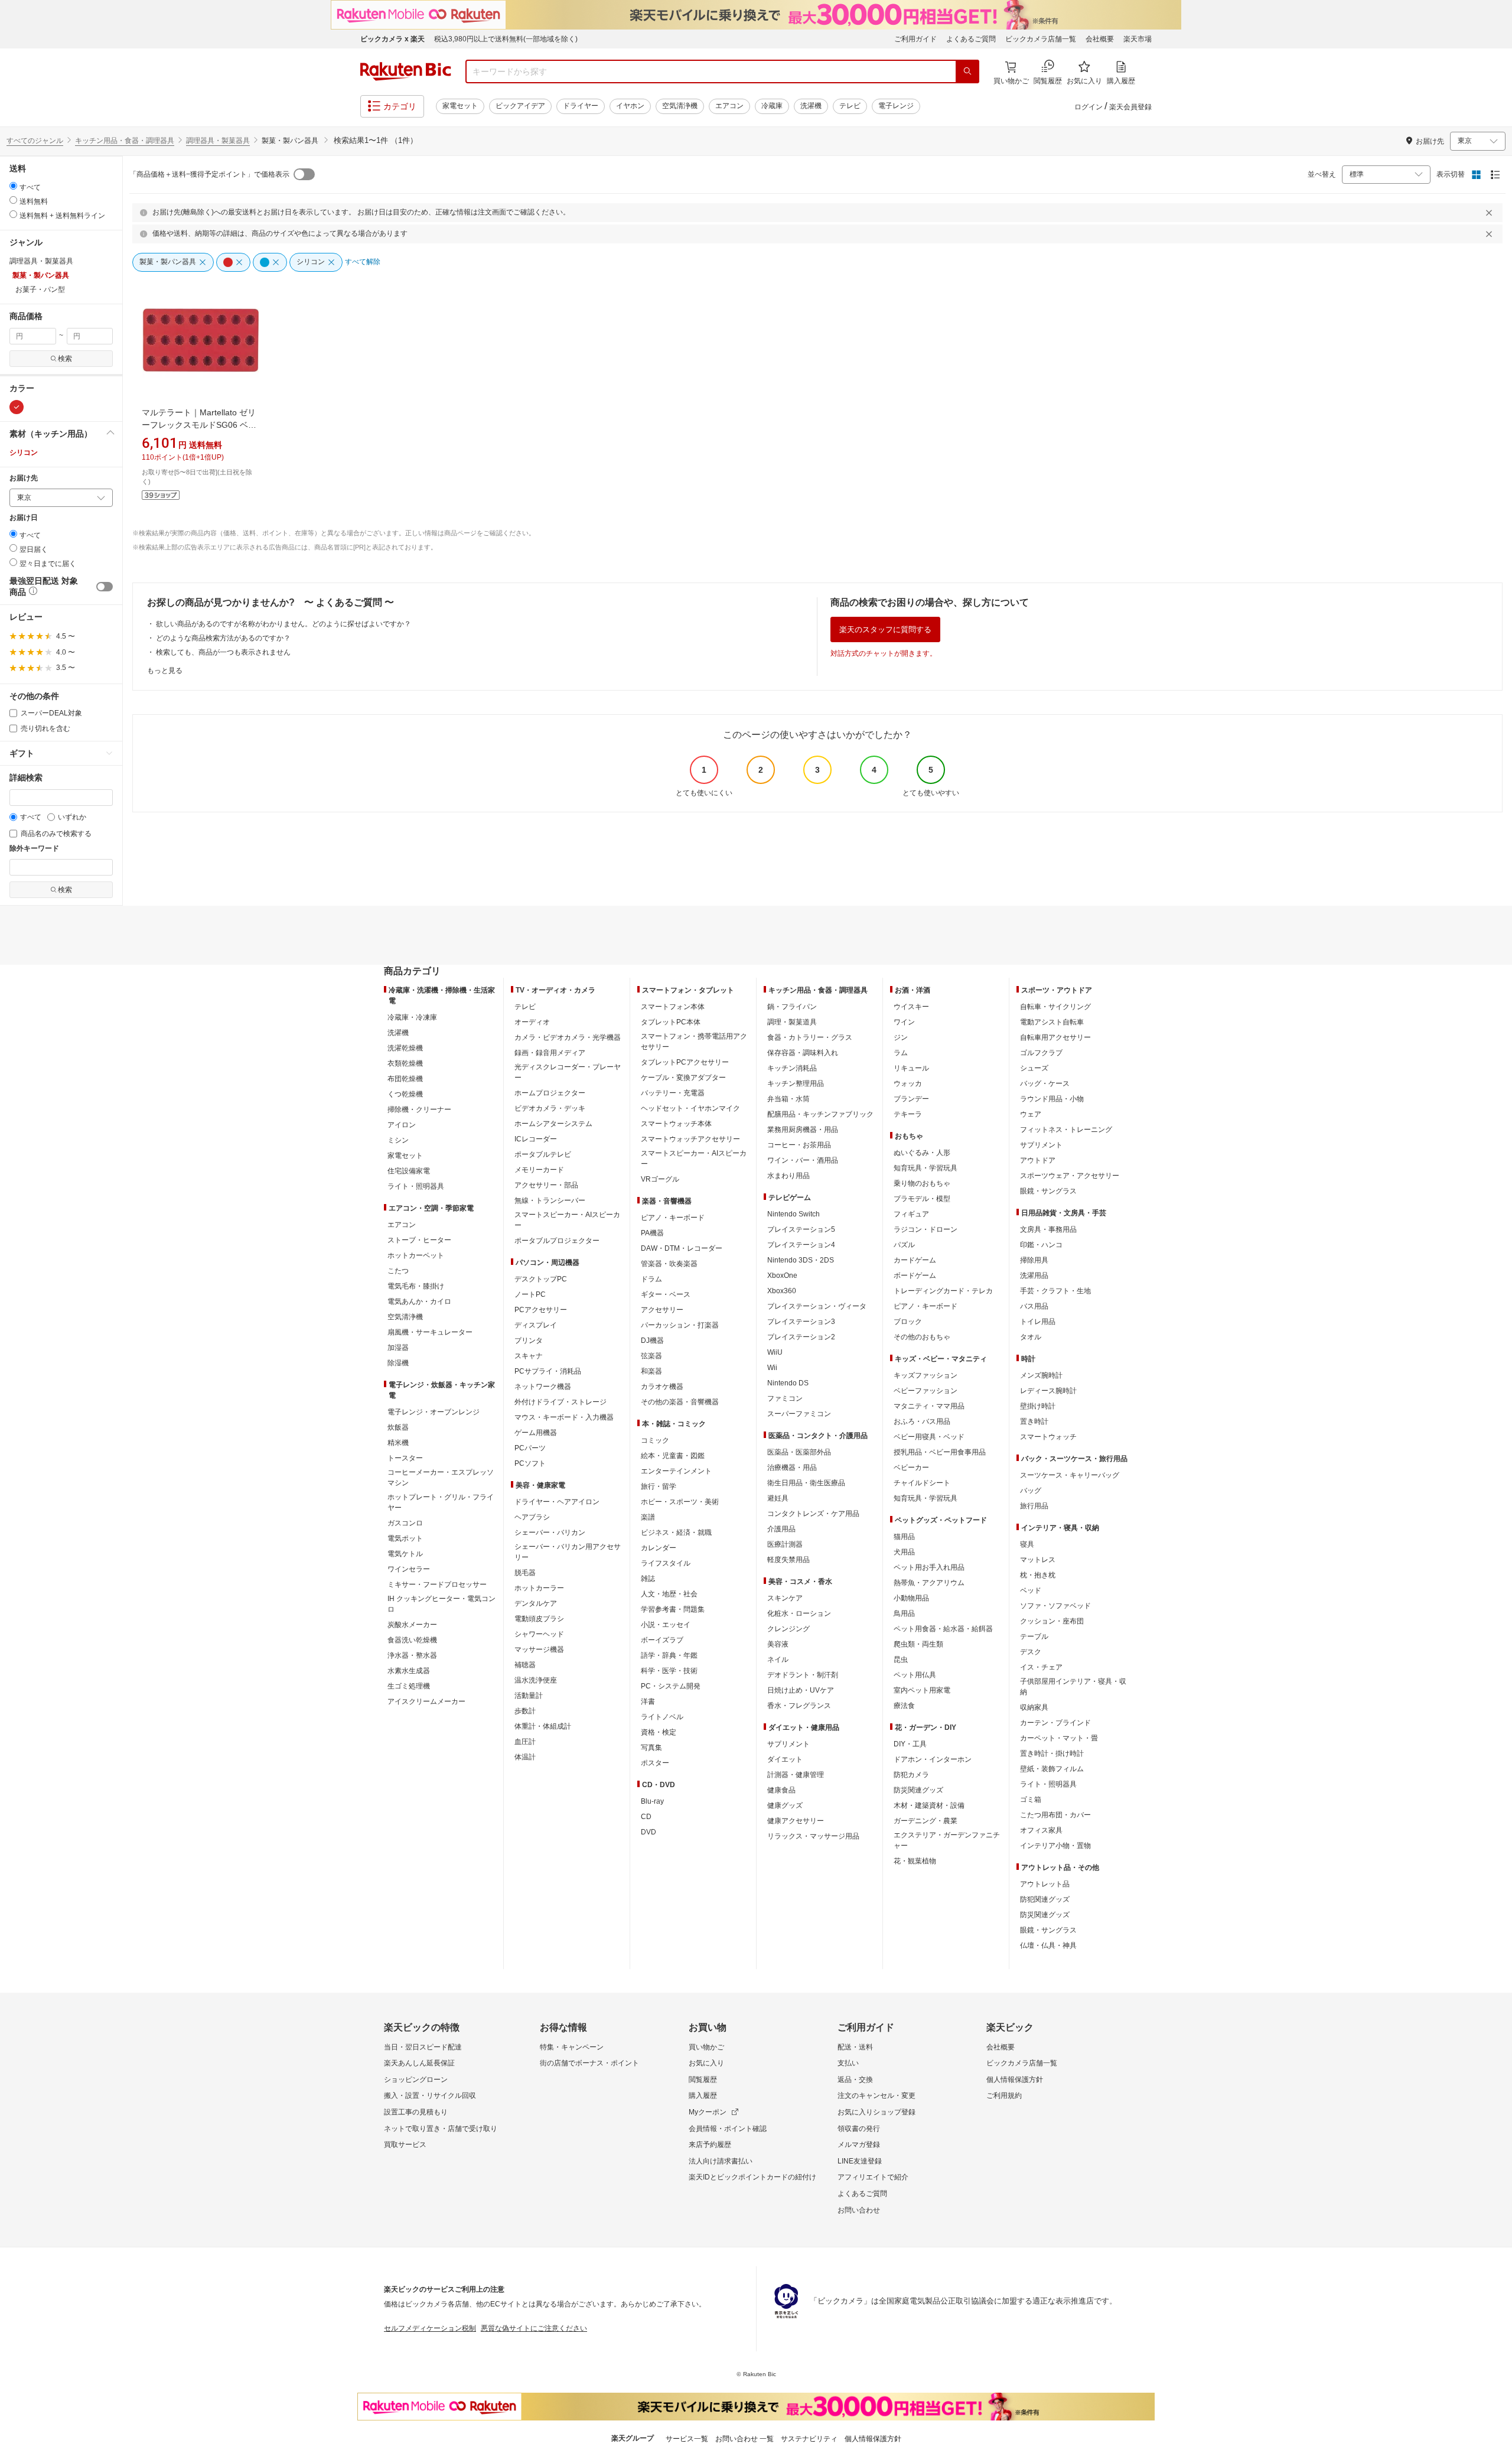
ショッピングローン (416, 2080)
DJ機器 (652, 1341)
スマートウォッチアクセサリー (690, 1139)
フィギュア (911, 1214)
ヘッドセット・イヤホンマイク (690, 1108)
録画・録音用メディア (550, 1053)
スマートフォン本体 (673, 1007)
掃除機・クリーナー (419, 1110)
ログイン (1089, 107)
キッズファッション (926, 1375)
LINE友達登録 (860, 2161)
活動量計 (529, 1696)
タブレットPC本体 (671, 1022)
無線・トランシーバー (550, 1200)
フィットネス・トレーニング (1066, 1130)
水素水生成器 (409, 1671)
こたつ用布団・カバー (1055, 1815)
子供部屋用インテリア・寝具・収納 (1073, 1687)
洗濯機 (811, 106)
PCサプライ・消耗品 (548, 1371)
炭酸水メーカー (412, 1625)
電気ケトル (405, 1554)
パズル (904, 1245)
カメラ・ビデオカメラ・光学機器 (568, 1037)
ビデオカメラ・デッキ (550, 1108)
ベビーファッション (926, 1391)
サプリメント (788, 1744)
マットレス (1038, 1560)
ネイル (778, 1660)
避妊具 (778, 1498)
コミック (655, 1440)
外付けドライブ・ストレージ (561, 1402)
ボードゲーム (915, 1276)
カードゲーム (915, 1260)
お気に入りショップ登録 (876, 2112)
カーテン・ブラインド (1055, 1723)
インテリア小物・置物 (1055, 1846)
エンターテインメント (676, 1471)
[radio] (13, 186)
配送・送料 (855, 2047)
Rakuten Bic (406, 71)
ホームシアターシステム (553, 1124)
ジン (901, 1037)
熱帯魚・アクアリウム (929, 1583)
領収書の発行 (859, 2129)
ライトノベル (662, 1717)
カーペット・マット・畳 (1059, 1738)
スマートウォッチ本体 (676, 1124)
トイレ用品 (1038, 1322)
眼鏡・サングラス (1048, 1191)
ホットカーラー (539, 1588)
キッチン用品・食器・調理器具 (125, 141)
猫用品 (904, 1537)
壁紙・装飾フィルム (1052, 1769)
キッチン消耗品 (792, 1068)
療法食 (904, 1706)
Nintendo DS (788, 1383)
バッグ (1031, 1491)
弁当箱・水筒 (788, 1099)
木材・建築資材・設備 (929, 1805)
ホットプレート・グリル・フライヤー (441, 1502)
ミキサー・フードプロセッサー (437, 1584)
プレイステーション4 (801, 1245)
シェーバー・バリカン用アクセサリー (568, 1552)
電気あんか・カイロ (419, 1302)
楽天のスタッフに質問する (885, 629)
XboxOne (782, 1276)
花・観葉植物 (915, 1861)
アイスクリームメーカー (426, 1701)
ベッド (1031, 1590)
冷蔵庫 (772, 106)
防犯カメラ (911, 1775)
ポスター (655, 1763)
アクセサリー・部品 (546, 1185)
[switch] (105, 587)
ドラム (651, 1279)
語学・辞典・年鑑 (669, 1655)
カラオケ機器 (662, 1387)
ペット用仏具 (915, 1675)
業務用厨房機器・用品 (803, 1130)
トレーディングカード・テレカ (943, 1291)
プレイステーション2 (801, 1337)
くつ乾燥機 (405, 1094)
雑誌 (648, 1579)
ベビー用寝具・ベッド (929, 1437)
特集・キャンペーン (572, 2047)
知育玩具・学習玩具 (926, 1168)
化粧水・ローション (799, 1613)
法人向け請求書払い (721, 2161)
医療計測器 (785, 1544)
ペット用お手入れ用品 (929, 1567)
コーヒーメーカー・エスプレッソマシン (441, 1478)
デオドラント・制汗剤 (803, 1675)
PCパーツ (530, 1448)
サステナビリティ (809, 2439)
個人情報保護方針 (1015, 2080)
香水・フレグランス (799, 1706)
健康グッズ (785, 1805)
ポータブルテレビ (543, 1154)
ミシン (398, 1140)
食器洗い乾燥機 (412, 1640)
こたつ (398, 1271)
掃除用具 (1034, 1260)
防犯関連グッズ (1045, 1899)
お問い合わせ (859, 2210)
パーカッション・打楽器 (680, 1325)
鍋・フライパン (792, 1007)
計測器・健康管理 (796, 1775)
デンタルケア (536, 1603)
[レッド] (17, 407)
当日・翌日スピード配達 (423, 2047)
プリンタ (529, 1341)
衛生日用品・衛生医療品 (806, 1483)
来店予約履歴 (710, 2145)
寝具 (1027, 1544)
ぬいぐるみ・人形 (922, 1153)
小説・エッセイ (666, 1625)
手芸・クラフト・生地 (1055, 1291)
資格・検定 (659, 1732)
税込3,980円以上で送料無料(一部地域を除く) (506, 39)
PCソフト (530, 1463)
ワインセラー (409, 1569)
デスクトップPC (541, 1279)
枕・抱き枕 (1038, 1575)
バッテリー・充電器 (673, 1093)
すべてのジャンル (35, 141)
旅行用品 (1034, 1506)
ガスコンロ (405, 1523)
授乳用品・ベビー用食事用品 (940, 1452)
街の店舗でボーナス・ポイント (589, 2063)
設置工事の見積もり (416, 2112)
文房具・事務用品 (1048, 1229)
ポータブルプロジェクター (557, 1241)
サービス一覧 (687, 2439)
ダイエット (785, 1759)
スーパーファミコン (799, 1414)
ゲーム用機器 (536, 1433)
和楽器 (651, 1371)
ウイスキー (911, 1007)
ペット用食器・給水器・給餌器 (943, 1629)
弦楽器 (651, 1356)
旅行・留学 (659, 1486)
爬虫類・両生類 (918, 1644)
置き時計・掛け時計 (1052, 1753)
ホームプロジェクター (550, 1093)
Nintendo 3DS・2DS (801, 1260)
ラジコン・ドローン (926, 1229)
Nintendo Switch (794, 1214)
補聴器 (525, 1665)
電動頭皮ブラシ (539, 1619)
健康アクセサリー (796, 1821)
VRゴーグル (660, 1179)
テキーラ (908, 1114)
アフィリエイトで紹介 (873, 2177)
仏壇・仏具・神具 (1048, 1945)
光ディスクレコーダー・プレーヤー (568, 1072)
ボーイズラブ (662, 1640)
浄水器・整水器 (412, 1655)
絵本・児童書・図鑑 (673, 1456)
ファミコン (785, 1398)
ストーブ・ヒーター (419, 1240)
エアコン (729, 106)
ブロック (908, 1322)
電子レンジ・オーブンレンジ (434, 1412)
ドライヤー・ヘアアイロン (557, 1502)
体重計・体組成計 (543, 1726)
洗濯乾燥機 (405, 1048)
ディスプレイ (536, 1325)
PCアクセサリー (541, 1310)
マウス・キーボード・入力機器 (564, 1417)
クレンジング (788, 1629)
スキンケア (785, 1598)
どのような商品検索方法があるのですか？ (223, 638)
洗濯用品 (1034, 1276)
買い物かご (706, 2047)
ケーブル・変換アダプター (683, 1078)
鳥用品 (904, 1613)
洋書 (648, 1701)
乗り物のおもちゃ (922, 1183)
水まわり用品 (788, 1176)
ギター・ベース (666, 1294)
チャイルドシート (922, 1483)
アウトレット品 (1045, 1884)
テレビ (850, 106)
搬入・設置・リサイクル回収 (430, 2096)
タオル (1031, 1337)
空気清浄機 (680, 106)
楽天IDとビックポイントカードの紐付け (752, 2177)
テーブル (1034, 1636)
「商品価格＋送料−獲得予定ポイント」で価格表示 (209, 174)
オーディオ (532, 1022)
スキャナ (529, 1356)
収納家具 (1034, 1707)
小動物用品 (911, 1598)
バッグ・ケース (1045, 1084)
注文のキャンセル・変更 (876, 2096)
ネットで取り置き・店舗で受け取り (441, 2129)
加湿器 (398, 1348)
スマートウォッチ (1048, 1437)
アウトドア (1038, 1160)
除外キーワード (34, 849)
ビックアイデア (520, 106)
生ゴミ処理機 (409, 1686)
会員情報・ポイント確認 (728, 2129)
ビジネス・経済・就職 (676, 1533)
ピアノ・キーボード (673, 1218)
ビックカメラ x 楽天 (392, 39)
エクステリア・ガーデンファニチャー (947, 1840)
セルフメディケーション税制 (430, 2328)
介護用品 (781, 1529)
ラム (901, 1053)
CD (646, 1817)
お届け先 (24, 478)
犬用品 (904, 1552)
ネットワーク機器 (543, 1387)
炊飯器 (398, 1427)
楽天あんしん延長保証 (419, 2063)
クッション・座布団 (1052, 1621)
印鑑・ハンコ (1041, 1245)
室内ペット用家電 (922, 1690)
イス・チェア (1041, 1667)
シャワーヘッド (539, 1634)
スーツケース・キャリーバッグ (1070, 1475)
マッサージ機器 (539, 1649)
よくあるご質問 (971, 39)
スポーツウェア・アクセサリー (1070, 1176)
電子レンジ (896, 106)
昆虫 (901, 1660)
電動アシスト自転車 (1052, 1022)
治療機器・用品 (792, 1468)
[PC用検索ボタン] (967, 71)
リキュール (911, 1068)
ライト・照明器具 (416, 1186)
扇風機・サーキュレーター (430, 1332)
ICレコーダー (536, 1139)
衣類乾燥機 (405, 1063)
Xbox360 (782, 1291)
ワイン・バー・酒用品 (803, 1160)
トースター (405, 1458)
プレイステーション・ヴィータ (817, 1306)
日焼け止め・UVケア (801, 1690)
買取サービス (405, 2145)
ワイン (904, 1022)
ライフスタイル (666, 1563)
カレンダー (659, 1548)
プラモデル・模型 (922, 1199)
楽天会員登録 (1130, 107)
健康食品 (781, 1790)
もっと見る (165, 671)
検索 (65, 359)
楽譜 (648, 1517)
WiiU (775, 1352)
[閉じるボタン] (1491, 213)
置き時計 (1034, 1421)
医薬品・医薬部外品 (799, 1452)
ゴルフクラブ (1041, 1053)
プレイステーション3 (801, 1322)
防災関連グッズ (918, 1790)
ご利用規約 (1004, 2096)
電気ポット (405, 1538)
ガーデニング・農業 (926, 1821)
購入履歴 (703, 2096)
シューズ (1034, 1068)
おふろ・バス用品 (922, 1421)
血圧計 (525, 1742)
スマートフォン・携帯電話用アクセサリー (694, 1042)
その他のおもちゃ (922, 1337)
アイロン (402, 1125)
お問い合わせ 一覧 (744, 2439)
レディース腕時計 (1048, 1391)
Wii (772, 1368)
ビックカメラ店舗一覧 (1041, 39)
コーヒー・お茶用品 (799, 1145)
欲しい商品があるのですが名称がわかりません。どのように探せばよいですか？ (283, 624)
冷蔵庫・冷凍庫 (412, 1017)
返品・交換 (855, 2080)
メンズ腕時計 (1041, 1375)
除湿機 (398, 1363)
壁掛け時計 (1038, 1406)
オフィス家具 (1041, 1830)
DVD (649, 1832)
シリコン (24, 453)
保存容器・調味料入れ (803, 1053)
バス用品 (1034, 1306)
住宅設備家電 (409, 1171)
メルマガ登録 (859, 2145)
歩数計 (525, 1711)
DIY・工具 (910, 1744)
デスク (1031, 1652)
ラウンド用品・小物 (1052, 1099)
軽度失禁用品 (788, 1560)
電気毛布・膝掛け (416, 1286)
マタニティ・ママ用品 (929, 1406)
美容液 (778, 1644)
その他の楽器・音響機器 (680, 1402)
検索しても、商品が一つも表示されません (223, 652)
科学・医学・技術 (669, 1671)
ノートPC (530, 1294)
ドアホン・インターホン (933, 1759)
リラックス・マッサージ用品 (813, 1836)
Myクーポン (708, 2112)
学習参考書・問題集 (673, 1609)
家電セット (460, 106)
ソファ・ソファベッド (1055, 1606)
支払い (848, 2063)
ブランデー (911, 1099)
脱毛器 (525, 1573)
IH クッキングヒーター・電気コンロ (441, 1604)
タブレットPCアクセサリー (685, 1062)
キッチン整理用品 (796, 1084)
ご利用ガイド (915, 39)
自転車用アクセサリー (1055, 1037)
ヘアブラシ (532, 1517)
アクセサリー (662, 1310)
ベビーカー (911, 1468)
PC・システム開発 (671, 1686)
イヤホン (630, 106)
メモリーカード (539, 1170)
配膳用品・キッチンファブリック (820, 1114)
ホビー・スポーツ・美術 (680, 1502)
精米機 (398, 1443)
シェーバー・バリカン (550, 1533)
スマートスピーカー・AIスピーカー (567, 1220)
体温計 (525, 1757)
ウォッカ (908, 1084)
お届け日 (24, 518)
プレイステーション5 (801, 1229)
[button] (61, 434)
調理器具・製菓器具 (218, 141)
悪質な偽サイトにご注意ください (534, 2328)
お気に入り (706, 2063)
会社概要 (1100, 39)
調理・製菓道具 (792, 1022)
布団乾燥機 (405, 1079)
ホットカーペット (416, 1255)
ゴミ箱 (1031, 1800)
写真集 (651, 1748)
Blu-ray (652, 1801)
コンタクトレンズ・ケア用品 (813, 1514)
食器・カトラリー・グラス (810, 1037)
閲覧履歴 (703, 2080)
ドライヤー (581, 106)
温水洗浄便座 (536, 1680)
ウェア (1031, 1114)
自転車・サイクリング (1055, 1007)
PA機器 (652, 1233)
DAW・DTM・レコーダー (682, 1248)
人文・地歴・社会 (669, 1594)
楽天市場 (1138, 39)
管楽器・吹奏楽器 (669, 1264)
